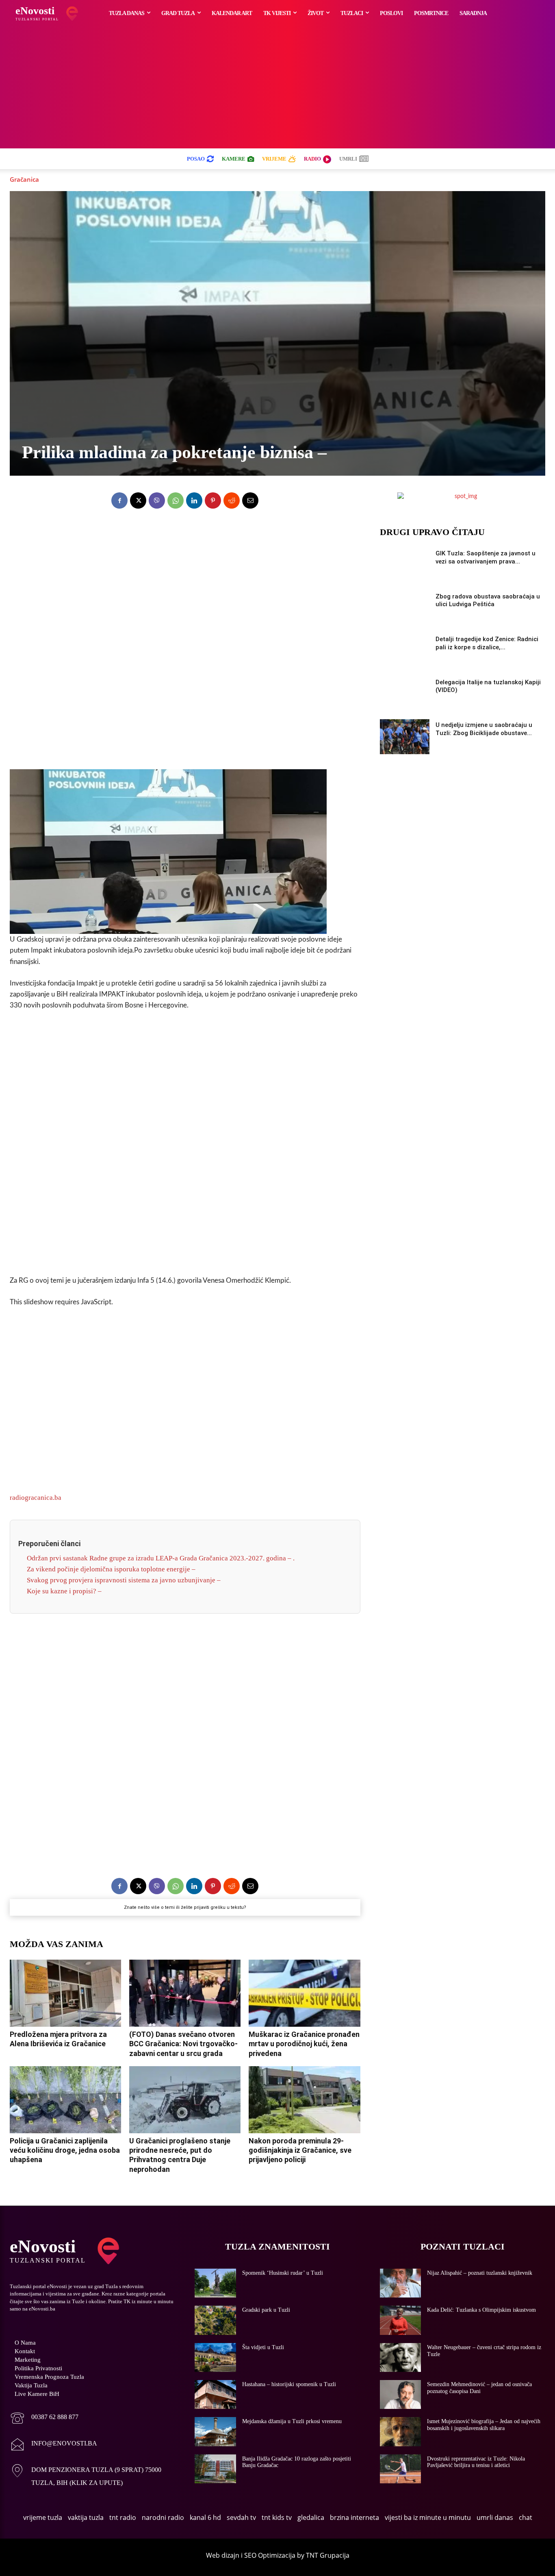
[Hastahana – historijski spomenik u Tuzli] (215, 2394)
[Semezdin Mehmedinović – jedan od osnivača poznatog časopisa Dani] (401, 2394)
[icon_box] (44, 2419)
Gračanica (24, 179)
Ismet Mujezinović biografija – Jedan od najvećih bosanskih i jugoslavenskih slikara (484, 2425)
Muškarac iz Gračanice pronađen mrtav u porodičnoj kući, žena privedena (304, 2044)
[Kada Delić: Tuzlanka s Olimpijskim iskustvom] (401, 2320)
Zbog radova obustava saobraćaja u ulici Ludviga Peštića (488, 600)
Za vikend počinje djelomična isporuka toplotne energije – (111, 1569)
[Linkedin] (194, 500)
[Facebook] (119, 500)
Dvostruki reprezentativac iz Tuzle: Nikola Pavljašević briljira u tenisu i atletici (476, 2462)
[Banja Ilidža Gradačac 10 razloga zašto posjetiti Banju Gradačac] (215, 2469)
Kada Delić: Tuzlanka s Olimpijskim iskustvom (481, 2310)
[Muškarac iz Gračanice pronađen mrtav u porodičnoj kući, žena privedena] (304, 1993)
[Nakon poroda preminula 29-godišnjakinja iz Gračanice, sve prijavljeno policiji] (304, 2100)
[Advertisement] (277, 87)
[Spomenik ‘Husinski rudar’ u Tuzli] (215, 2283)
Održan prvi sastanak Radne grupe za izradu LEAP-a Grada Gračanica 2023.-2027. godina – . (161, 1558)
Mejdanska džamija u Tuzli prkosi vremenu (292, 2421)
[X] (138, 500)
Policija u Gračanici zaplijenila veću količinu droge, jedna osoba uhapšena (65, 2150)
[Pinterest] (213, 500)
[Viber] (157, 500)
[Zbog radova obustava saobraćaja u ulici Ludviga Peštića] (405, 608)
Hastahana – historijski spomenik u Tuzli (289, 2384)
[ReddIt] (232, 500)
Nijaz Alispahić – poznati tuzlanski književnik (480, 2273)
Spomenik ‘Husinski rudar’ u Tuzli (283, 2273)
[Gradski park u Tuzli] (215, 2320)
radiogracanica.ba (36, 1498)
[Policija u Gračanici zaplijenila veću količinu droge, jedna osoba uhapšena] (65, 2100)
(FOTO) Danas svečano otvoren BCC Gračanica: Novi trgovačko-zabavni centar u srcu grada (183, 2044)
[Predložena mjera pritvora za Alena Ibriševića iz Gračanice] (65, 1993)
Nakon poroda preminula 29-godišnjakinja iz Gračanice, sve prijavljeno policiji (300, 2150)
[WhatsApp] (176, 500)
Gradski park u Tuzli (266, 2310)
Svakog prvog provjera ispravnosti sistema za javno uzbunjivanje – (124, 1580)
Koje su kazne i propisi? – (64, 1591)
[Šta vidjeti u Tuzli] (215, 2357)
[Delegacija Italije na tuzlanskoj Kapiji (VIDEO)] (405, 694)
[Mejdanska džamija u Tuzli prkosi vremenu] (215, 2431)
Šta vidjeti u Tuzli (263, 2347)
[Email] (250, 500)
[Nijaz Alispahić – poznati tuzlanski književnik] (401, 2283)
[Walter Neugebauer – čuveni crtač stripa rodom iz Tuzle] (401, 2357)
